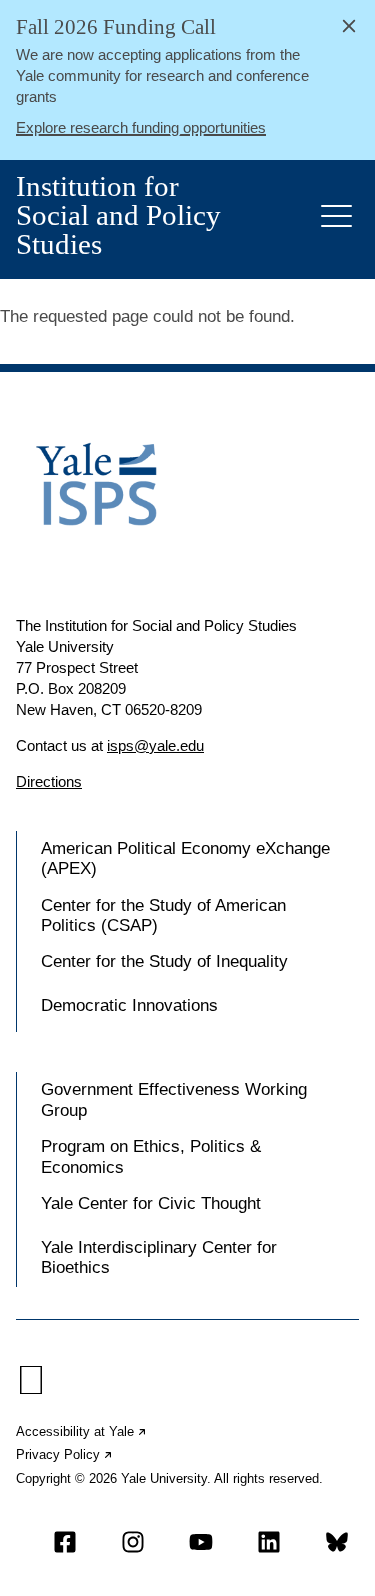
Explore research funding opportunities (141, 127)
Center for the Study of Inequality (164, 961)
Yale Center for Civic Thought (151, 1203)
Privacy (65, 1454)
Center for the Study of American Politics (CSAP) (163, 915)
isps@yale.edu (155, 745)
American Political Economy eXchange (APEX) (185, 858)
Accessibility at (82, 1431)
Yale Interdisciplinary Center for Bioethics (159, 1257)
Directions (49, 781)
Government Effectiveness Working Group (174, 1099)
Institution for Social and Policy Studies (118, 215)
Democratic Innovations (129, 1005)
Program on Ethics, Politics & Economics (151, 1156)
